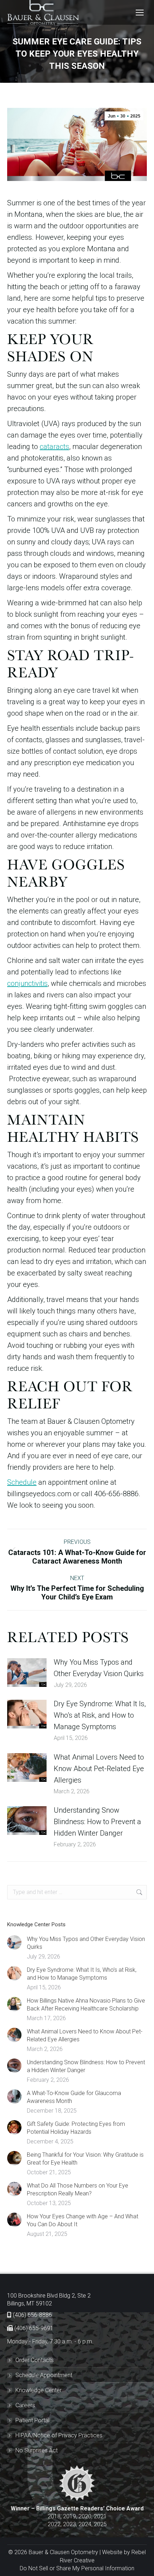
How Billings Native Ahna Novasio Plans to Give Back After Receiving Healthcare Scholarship (86, 2005)
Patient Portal (32, 2420)
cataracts (54, 447)
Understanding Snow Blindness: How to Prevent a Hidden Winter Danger (97, 1822)
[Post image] (27, 1673)
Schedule (22, 1482)
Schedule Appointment (44, 2375)
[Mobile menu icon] (140, 13)
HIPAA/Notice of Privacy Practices (59, 2435)
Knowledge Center (38, 2390)
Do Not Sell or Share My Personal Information (77, 2568)
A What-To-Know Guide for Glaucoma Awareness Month (74, 2097)
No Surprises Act (37, 2450)
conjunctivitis (27, 983)
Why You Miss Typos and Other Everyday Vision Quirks (99, 1668)
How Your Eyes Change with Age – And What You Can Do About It (83, 2220)
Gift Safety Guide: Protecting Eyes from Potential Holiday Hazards (76, 2128)
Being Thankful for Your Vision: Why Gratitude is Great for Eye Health (85, 2159)
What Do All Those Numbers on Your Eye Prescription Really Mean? (78, 2189)
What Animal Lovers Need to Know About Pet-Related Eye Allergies (99, 1769)
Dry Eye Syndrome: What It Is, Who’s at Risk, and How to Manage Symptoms (100, 1715)
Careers (25, 2405)
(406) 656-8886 (32, 2315)
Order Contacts (35, 2360)
